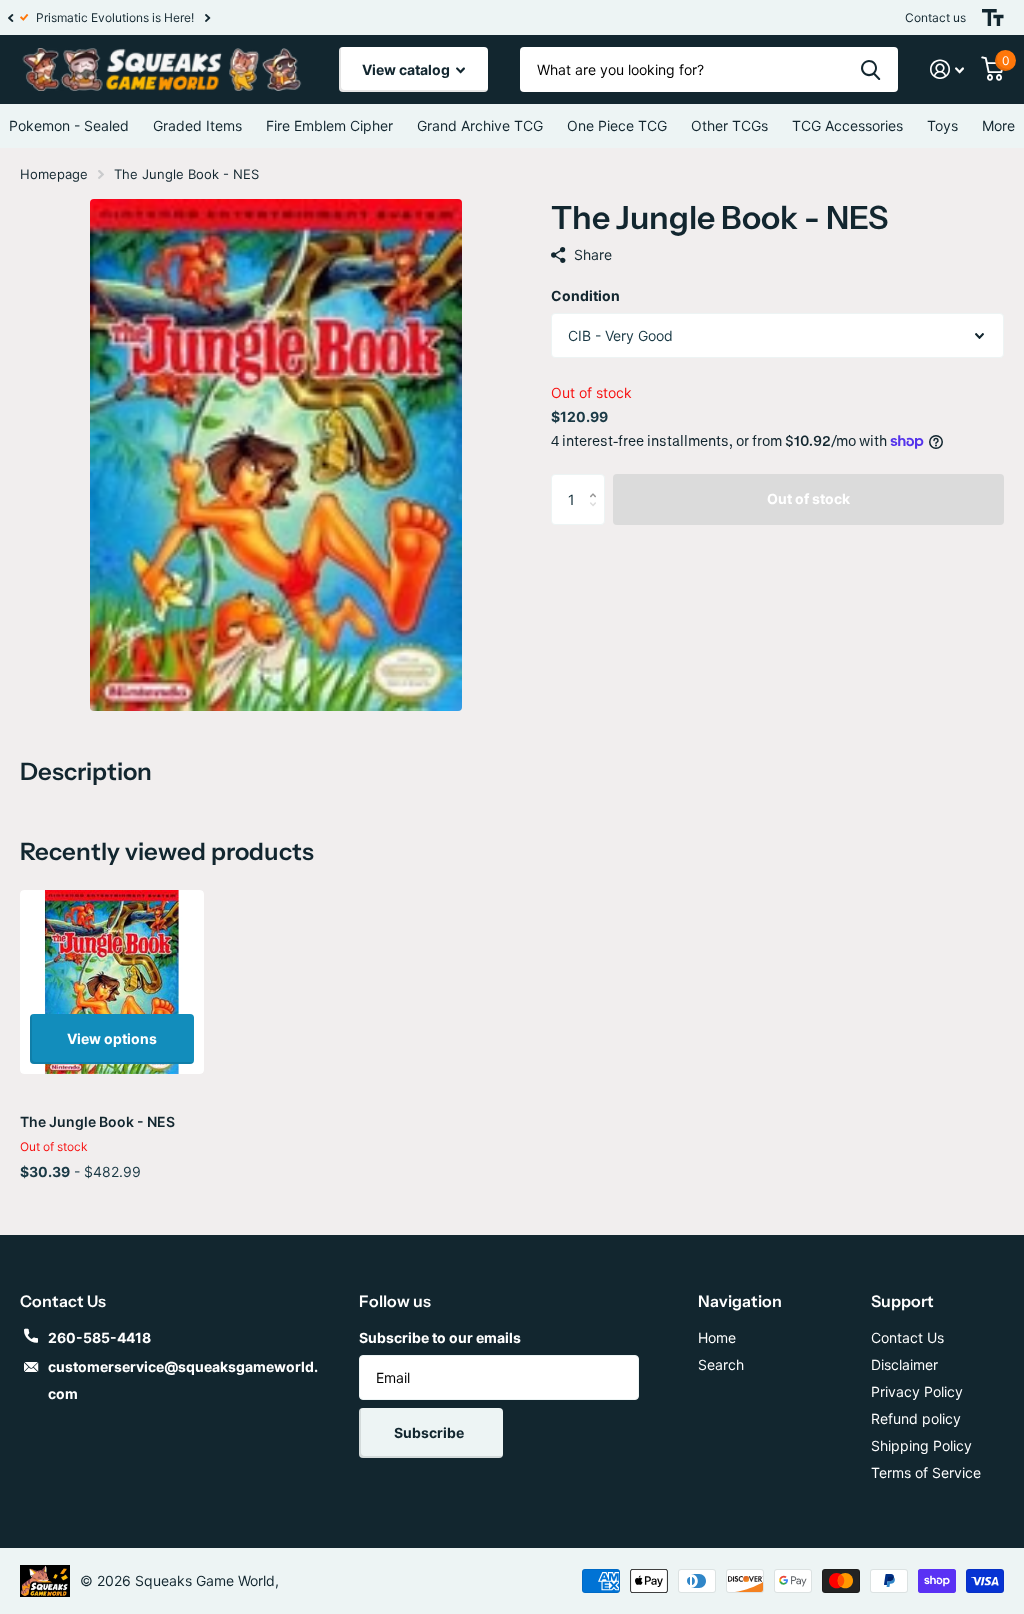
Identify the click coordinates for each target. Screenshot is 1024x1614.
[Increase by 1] (597, 481)
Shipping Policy (921, 1445)
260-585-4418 (99, 1337)
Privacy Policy (917, 1391)
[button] (10, 17)
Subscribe (430, 1432)
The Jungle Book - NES (97, 1121)
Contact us (935, 17)
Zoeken (870, 69)
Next (218, 17)
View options (112, 1038)
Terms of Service (926, 1472)
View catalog (407, 69)
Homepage (54, 174)
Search (721, 1364)
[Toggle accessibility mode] (993, 17)
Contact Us (907, 1337)
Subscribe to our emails (440, 1337)
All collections (197, 126)
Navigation (740, 1301)
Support (902, 1301)
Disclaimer (904, 1364)
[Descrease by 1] (597, 516)
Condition (585, 295)
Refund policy (916, 1418)
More (998, 125)
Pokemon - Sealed (69, 125)
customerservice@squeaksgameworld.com (183, 1380)
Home (717, 1337)
